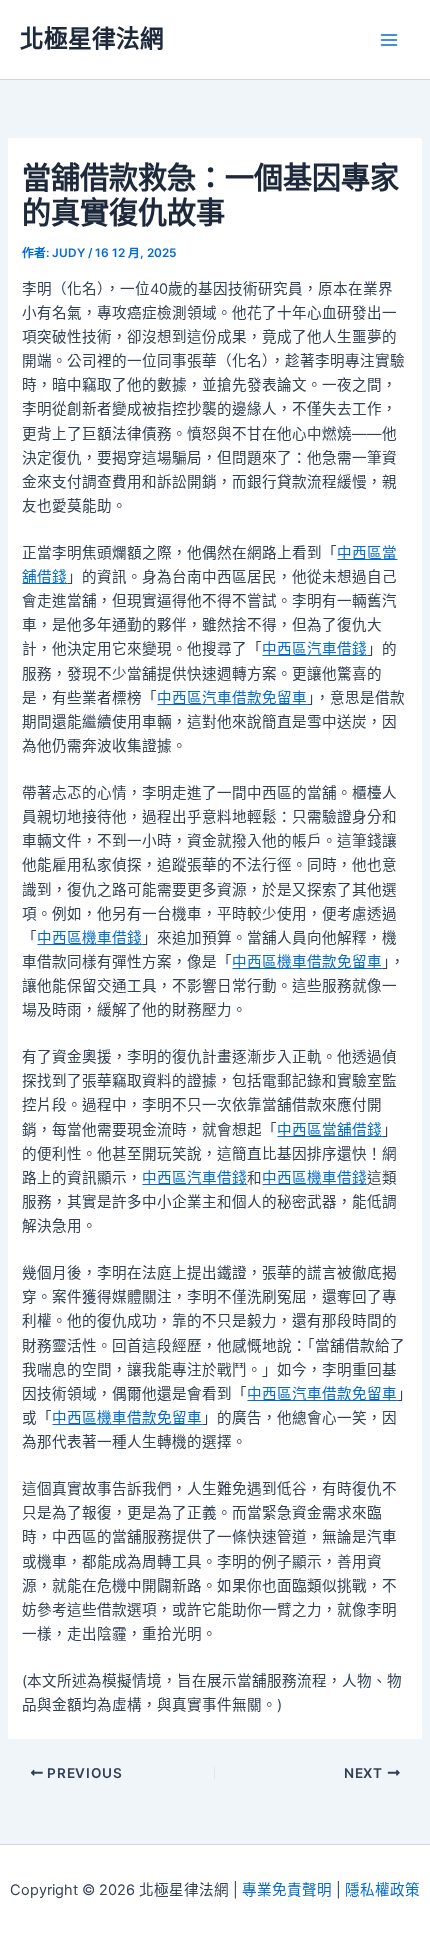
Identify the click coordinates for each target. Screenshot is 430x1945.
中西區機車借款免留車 (307, 962)
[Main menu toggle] (389, 40)
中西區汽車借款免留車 (232, 698)
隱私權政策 (382, 1890)
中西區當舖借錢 (329, 1130)
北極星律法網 (92, 38)
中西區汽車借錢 (314, 649)
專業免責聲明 (287, 1890)
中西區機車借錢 (89, 938)
